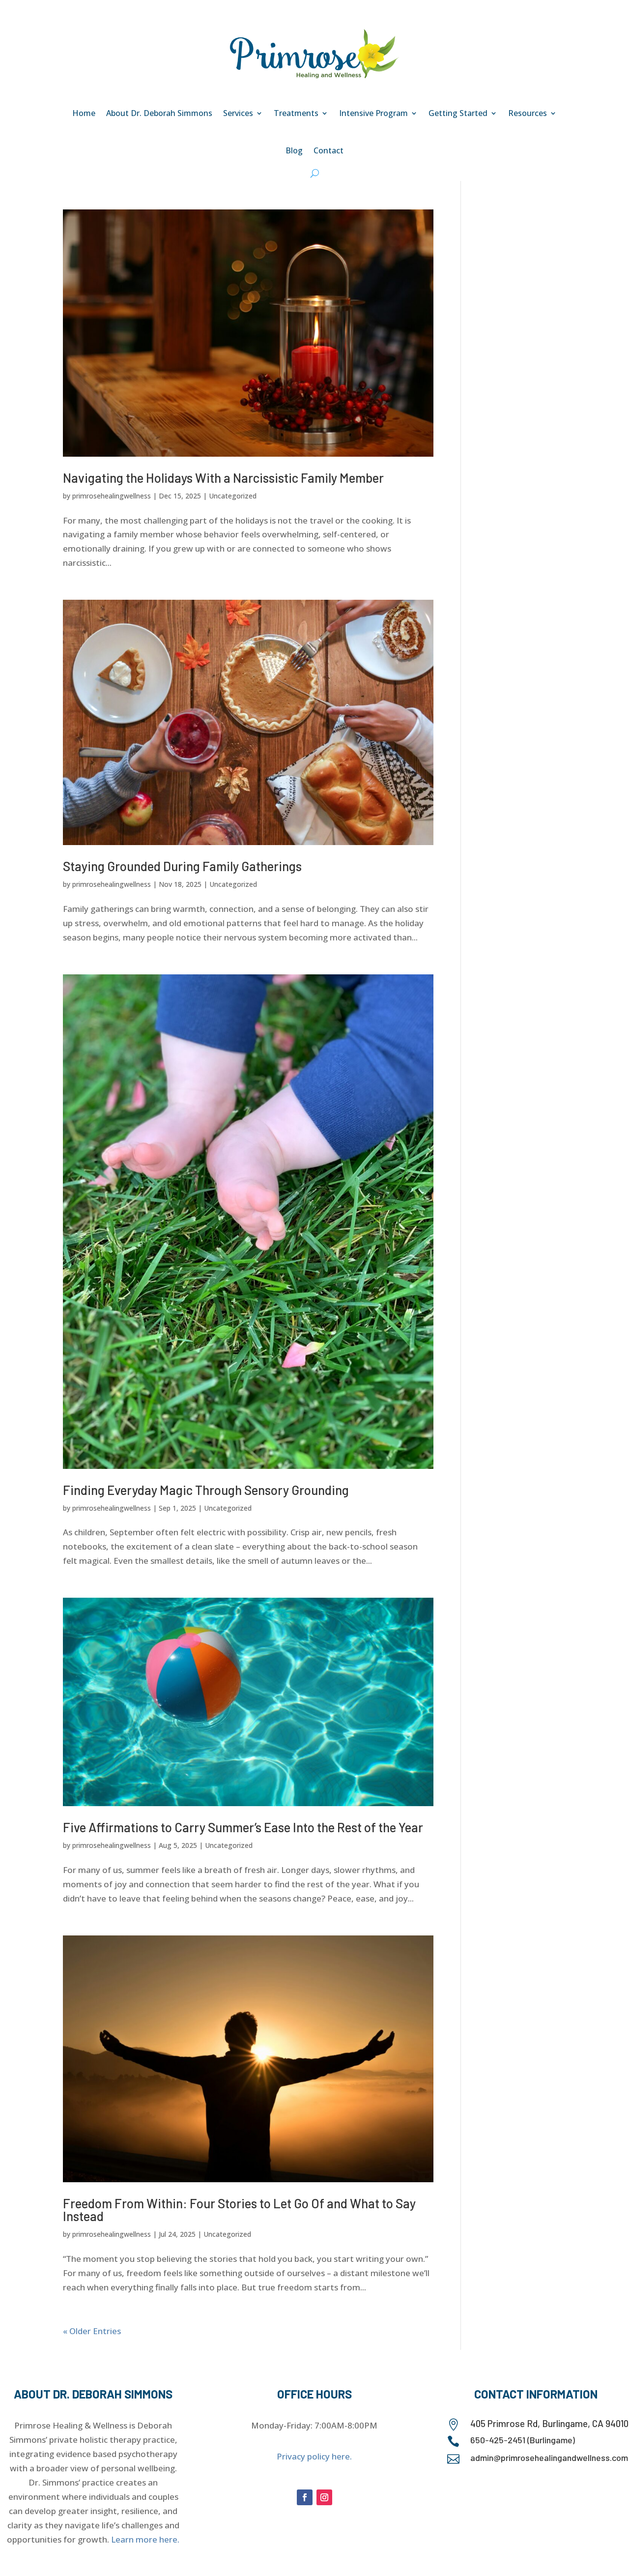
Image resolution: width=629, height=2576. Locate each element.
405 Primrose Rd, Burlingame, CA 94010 (549, 2423)
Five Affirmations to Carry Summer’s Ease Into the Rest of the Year (243, 1827)
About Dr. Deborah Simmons (159, 113)
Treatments (296, 113)
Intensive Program (373, 113)
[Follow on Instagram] (324, 2497)
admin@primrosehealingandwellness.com (549, 2458)
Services (238, 113)
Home (84, 113)
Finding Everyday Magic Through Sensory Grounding (206, 1490)
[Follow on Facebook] (305, 2497)
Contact (329, 150)
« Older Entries (92, 2331)
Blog (294, 150)
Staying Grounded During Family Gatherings (182, 866)
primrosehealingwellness (112, 496)
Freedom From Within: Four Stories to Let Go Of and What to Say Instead (239, 2210)
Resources (528, 113)
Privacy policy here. (314, 2456)
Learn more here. (145, 2539)
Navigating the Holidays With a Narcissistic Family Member (223, 478)
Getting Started (458, 113)
